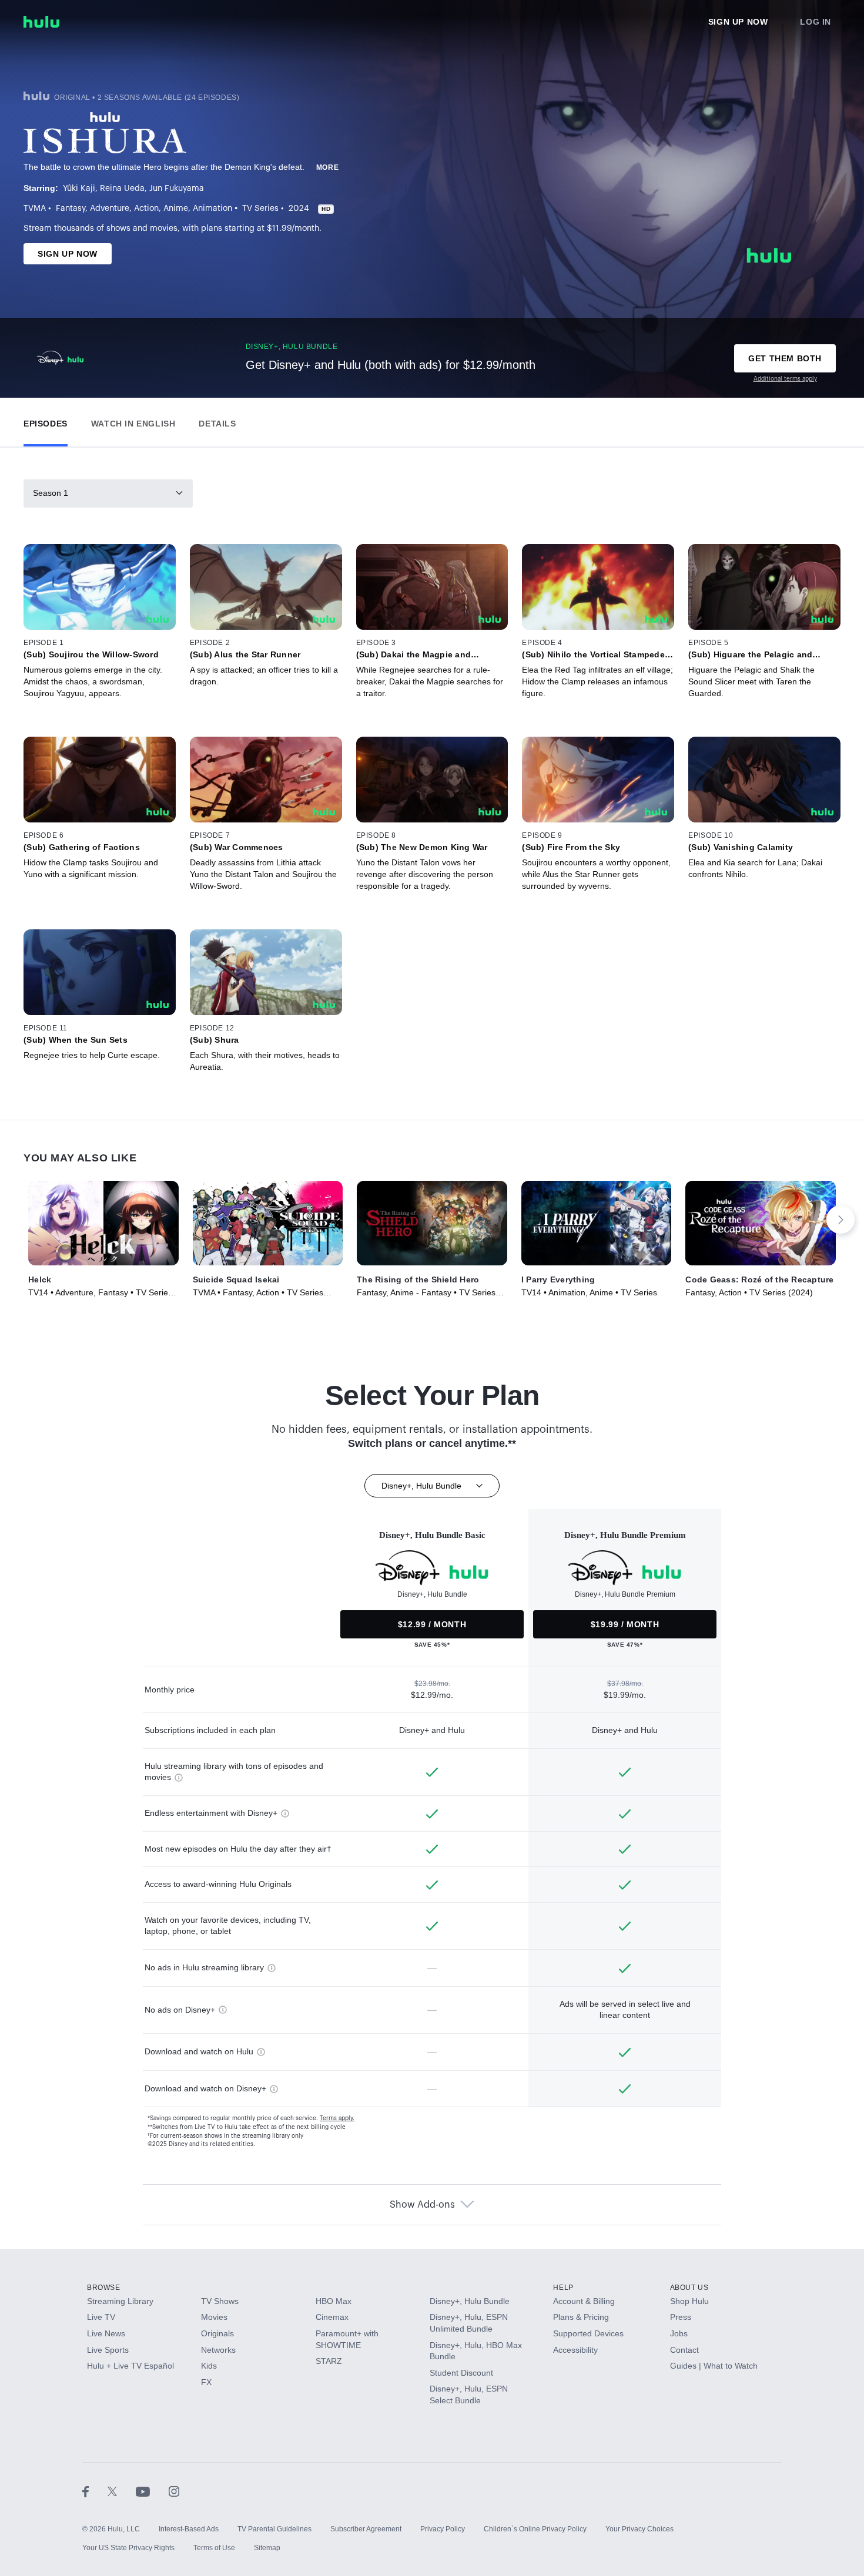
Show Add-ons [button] (422, 2205)
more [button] (327, 167)
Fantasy (71, 209)
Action (146, 209)
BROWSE (104, 2288)
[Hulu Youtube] (152, 2491)
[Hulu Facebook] (95, 2491)
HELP (563, 2288)
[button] (46, 421)
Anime (176, 209)
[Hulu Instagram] (174, 2491)
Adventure (110, 209)
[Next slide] (840, 1220)
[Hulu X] (122, 2491)
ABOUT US (689, 2288)
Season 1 (51, 493)
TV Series (260, 209)
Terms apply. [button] (337, 2118)
